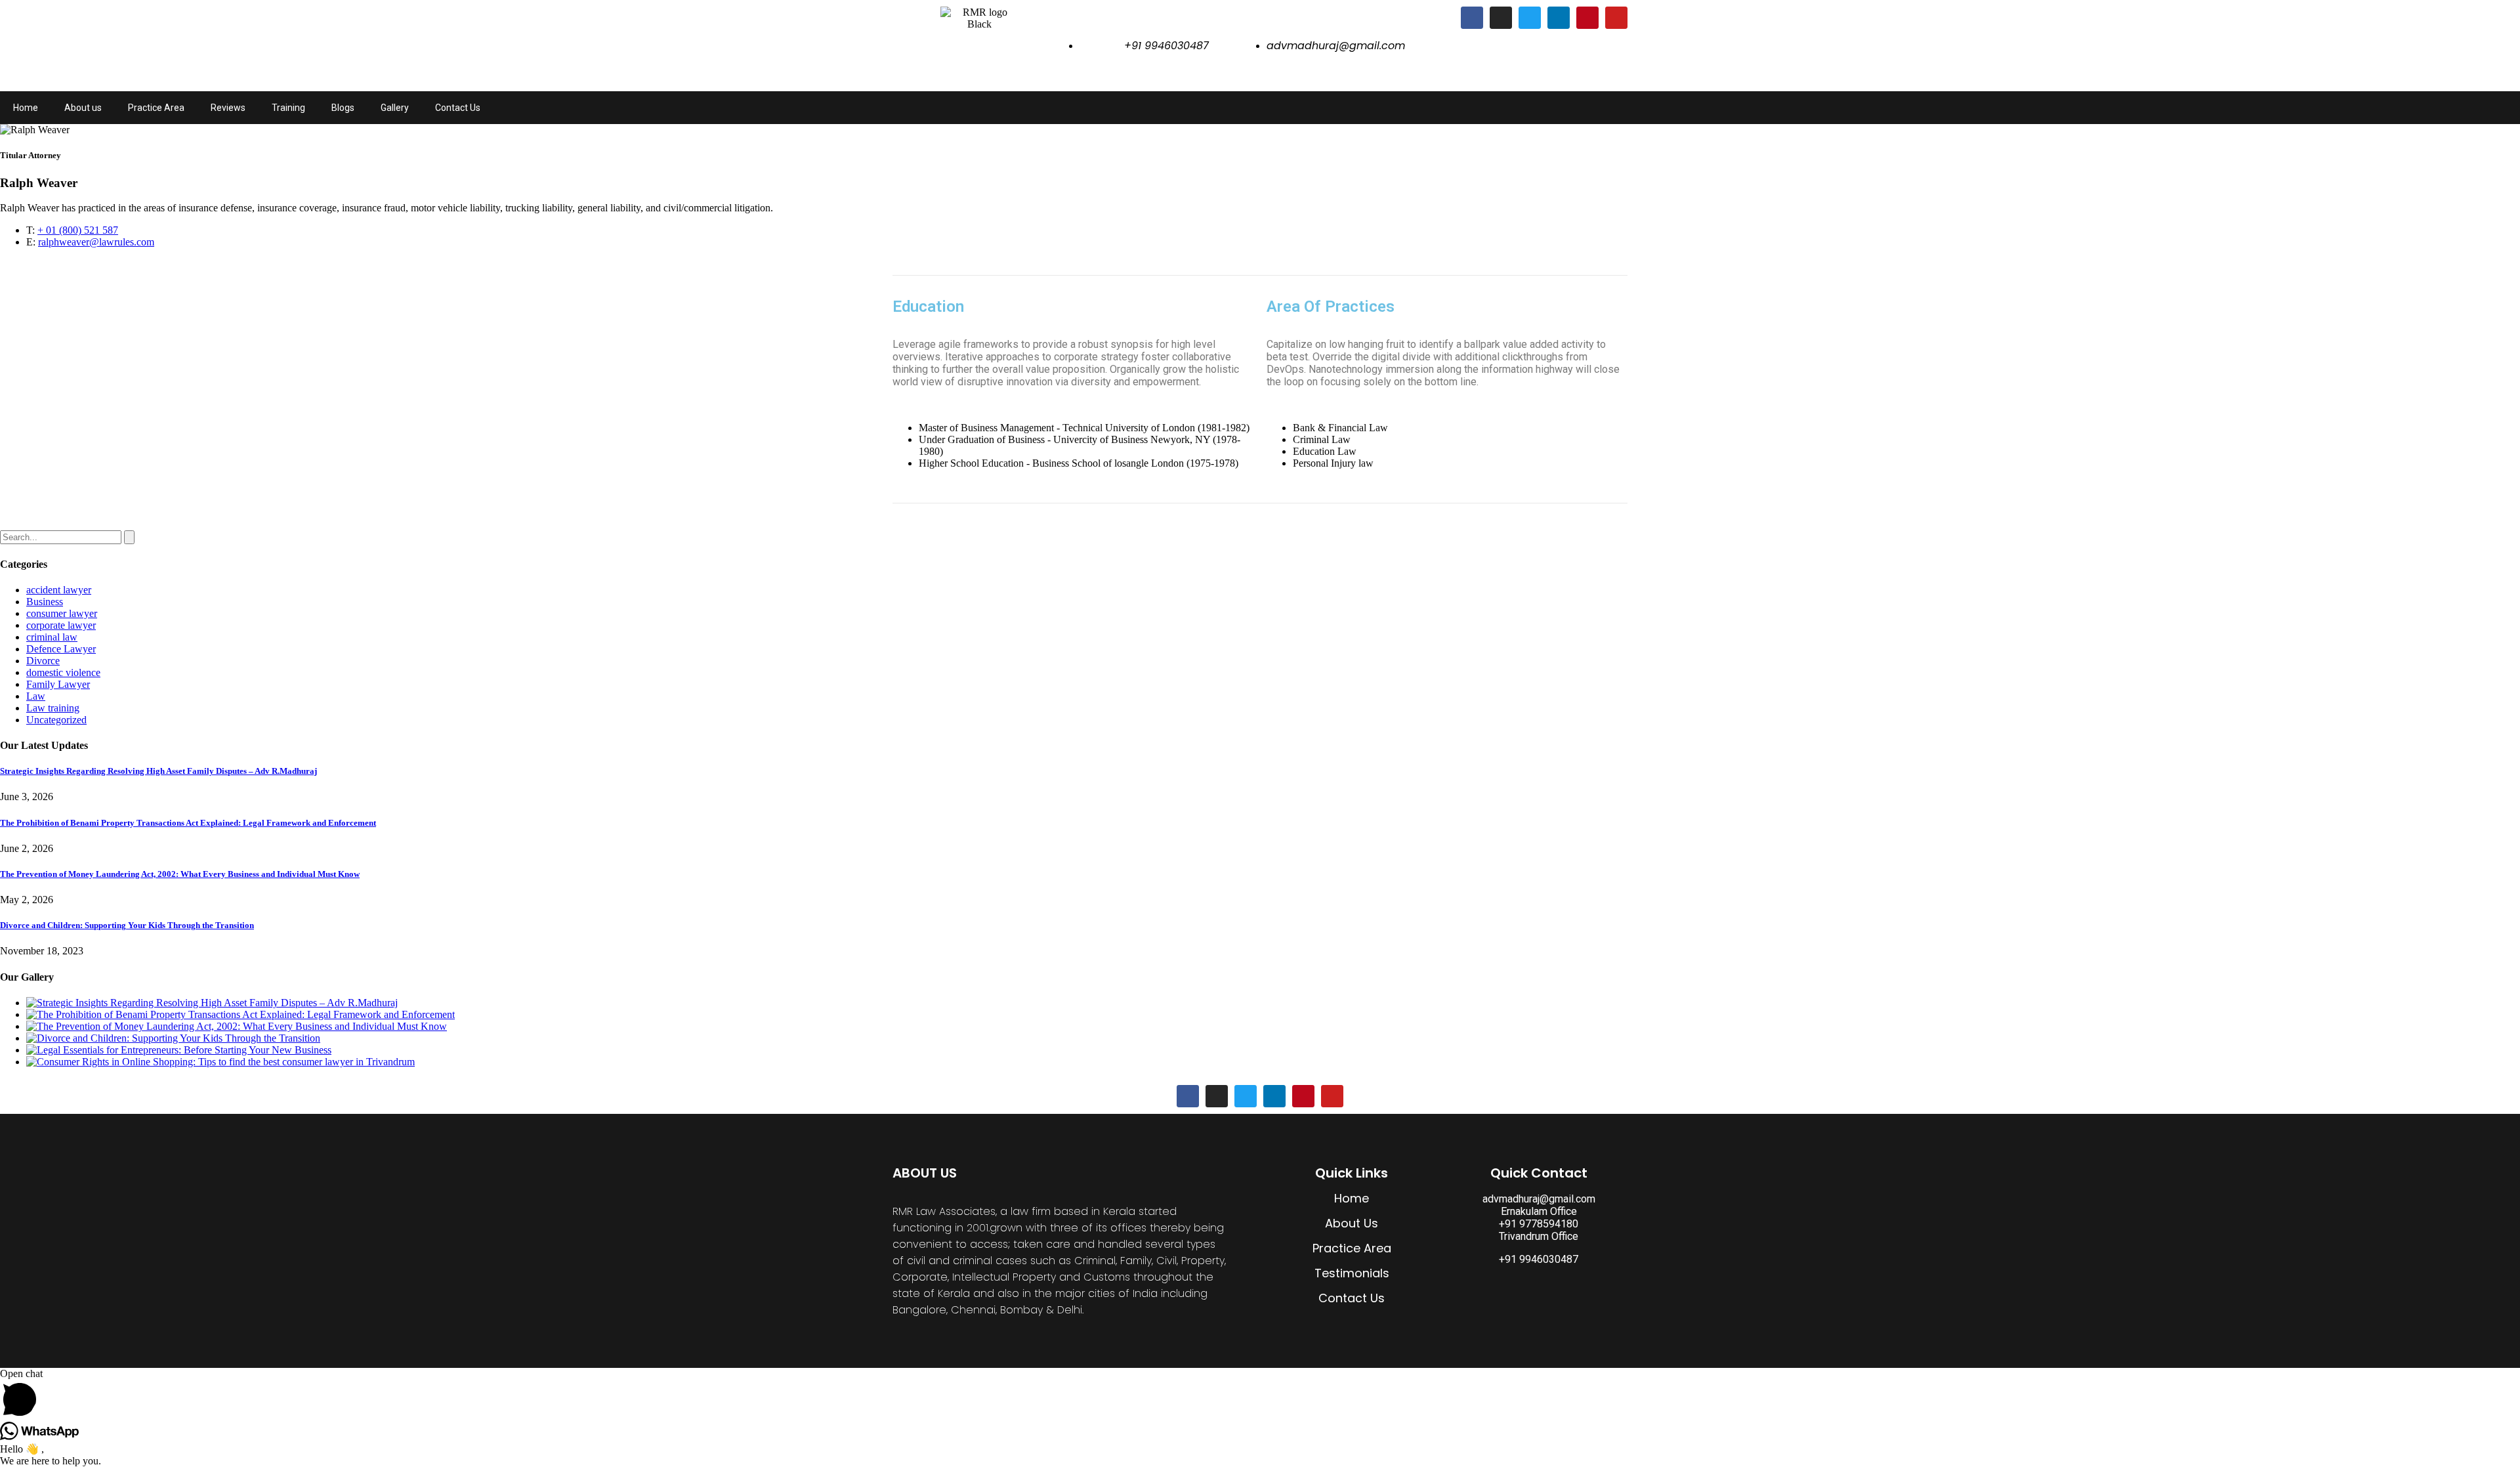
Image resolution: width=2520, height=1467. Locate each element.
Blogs (343, 108)
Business (45, 602)
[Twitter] (1530, 18)
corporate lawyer (61, 625)
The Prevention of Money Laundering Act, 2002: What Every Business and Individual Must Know (180, 874)
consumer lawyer (62, 613)
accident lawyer (59, 590)
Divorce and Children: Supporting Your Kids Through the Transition (127, 925)
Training (288, 108)
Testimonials (1352, 1273)
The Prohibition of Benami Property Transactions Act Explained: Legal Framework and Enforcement (188, 823)
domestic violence (63, 672)
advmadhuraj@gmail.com (1539, 1199)
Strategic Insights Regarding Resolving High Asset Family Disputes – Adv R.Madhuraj (158, 771)
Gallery (395, 108)
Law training (53, 708)
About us (83, 108)
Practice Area (156, 108)
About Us (1352, 1223)
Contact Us (458, 108)
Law (36, 696)
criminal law (52, 637)
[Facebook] (1472, 18)
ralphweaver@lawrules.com (96, 242)
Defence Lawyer (61, 649)
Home (26, 108)
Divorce (43, 661)
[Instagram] (1501, 18)
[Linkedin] (1559, 18)
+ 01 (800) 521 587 (78, 230)
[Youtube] (1616, 18)
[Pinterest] (1587, 18)
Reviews (228, 108)
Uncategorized (56, 720)
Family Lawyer (58, 684)
